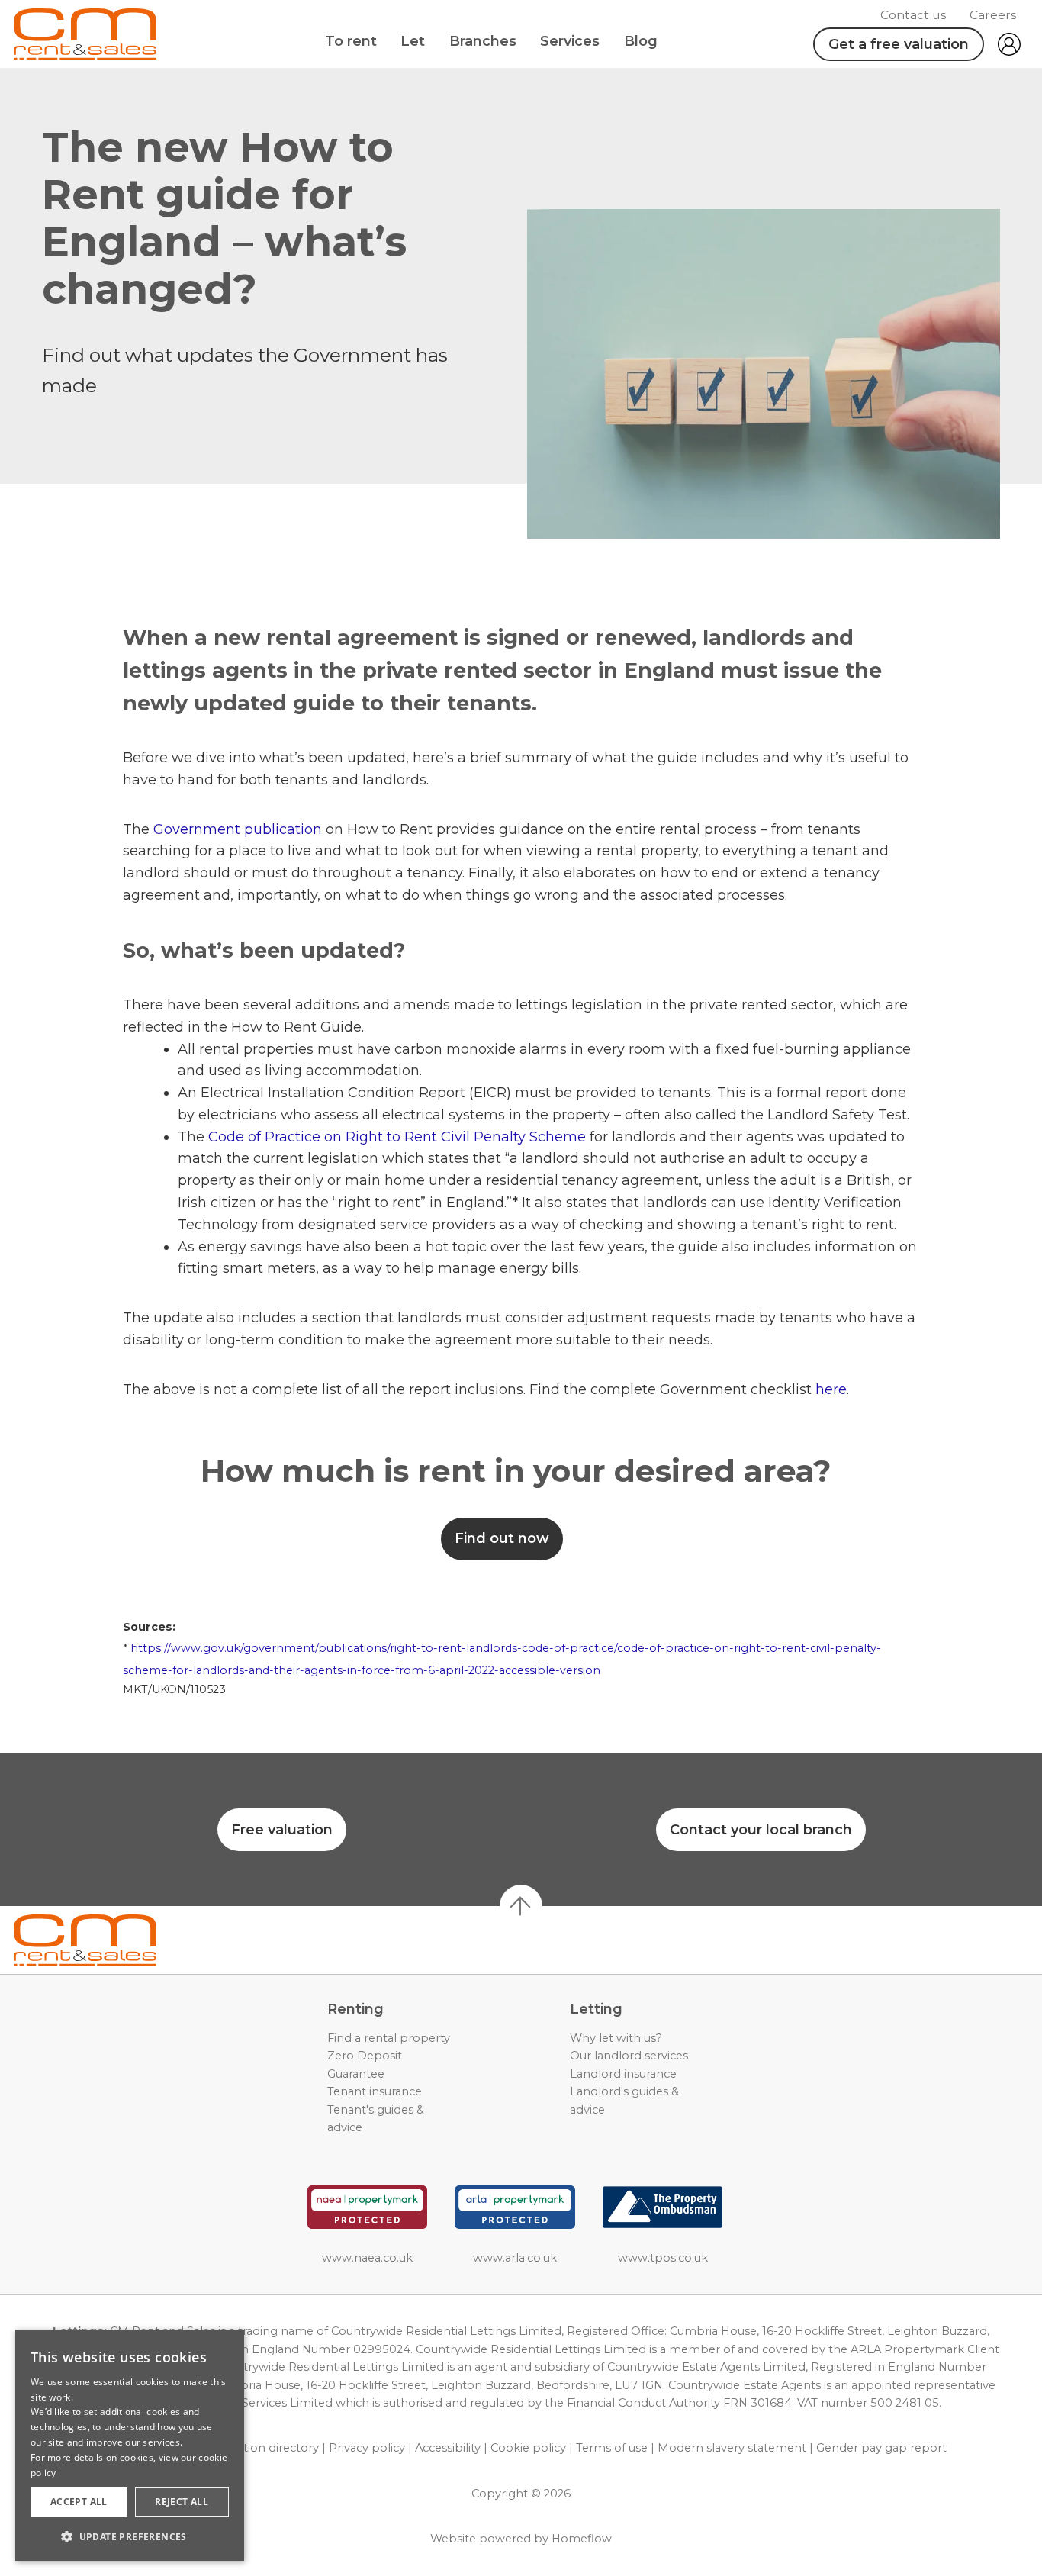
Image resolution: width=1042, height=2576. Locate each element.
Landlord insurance (623, 2074)
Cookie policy (528, 2448)
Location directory (268, 2448)
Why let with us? (616, 2038)
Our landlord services (629, 2056)
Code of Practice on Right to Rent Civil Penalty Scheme (397, 1137)
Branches (483, 41)
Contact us (913, 15)
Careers (993, 15)
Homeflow (582, 2539)
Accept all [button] (79, 2502)
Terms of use (612, 2448)
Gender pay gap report (881, 2448)
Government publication (240, 829)
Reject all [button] (182, 2502)
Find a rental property (389, 2038)
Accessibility (448, 2448)
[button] (130, 2536)
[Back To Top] (521, 1906)
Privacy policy (367, 2448)
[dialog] (130, 2445)
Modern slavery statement (732, 2448)
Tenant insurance (375, 2091)
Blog (641, 41)
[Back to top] (100, 1940)
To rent (351, 41)
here (831, 1389)
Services (570, 41)
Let (413, 41)
